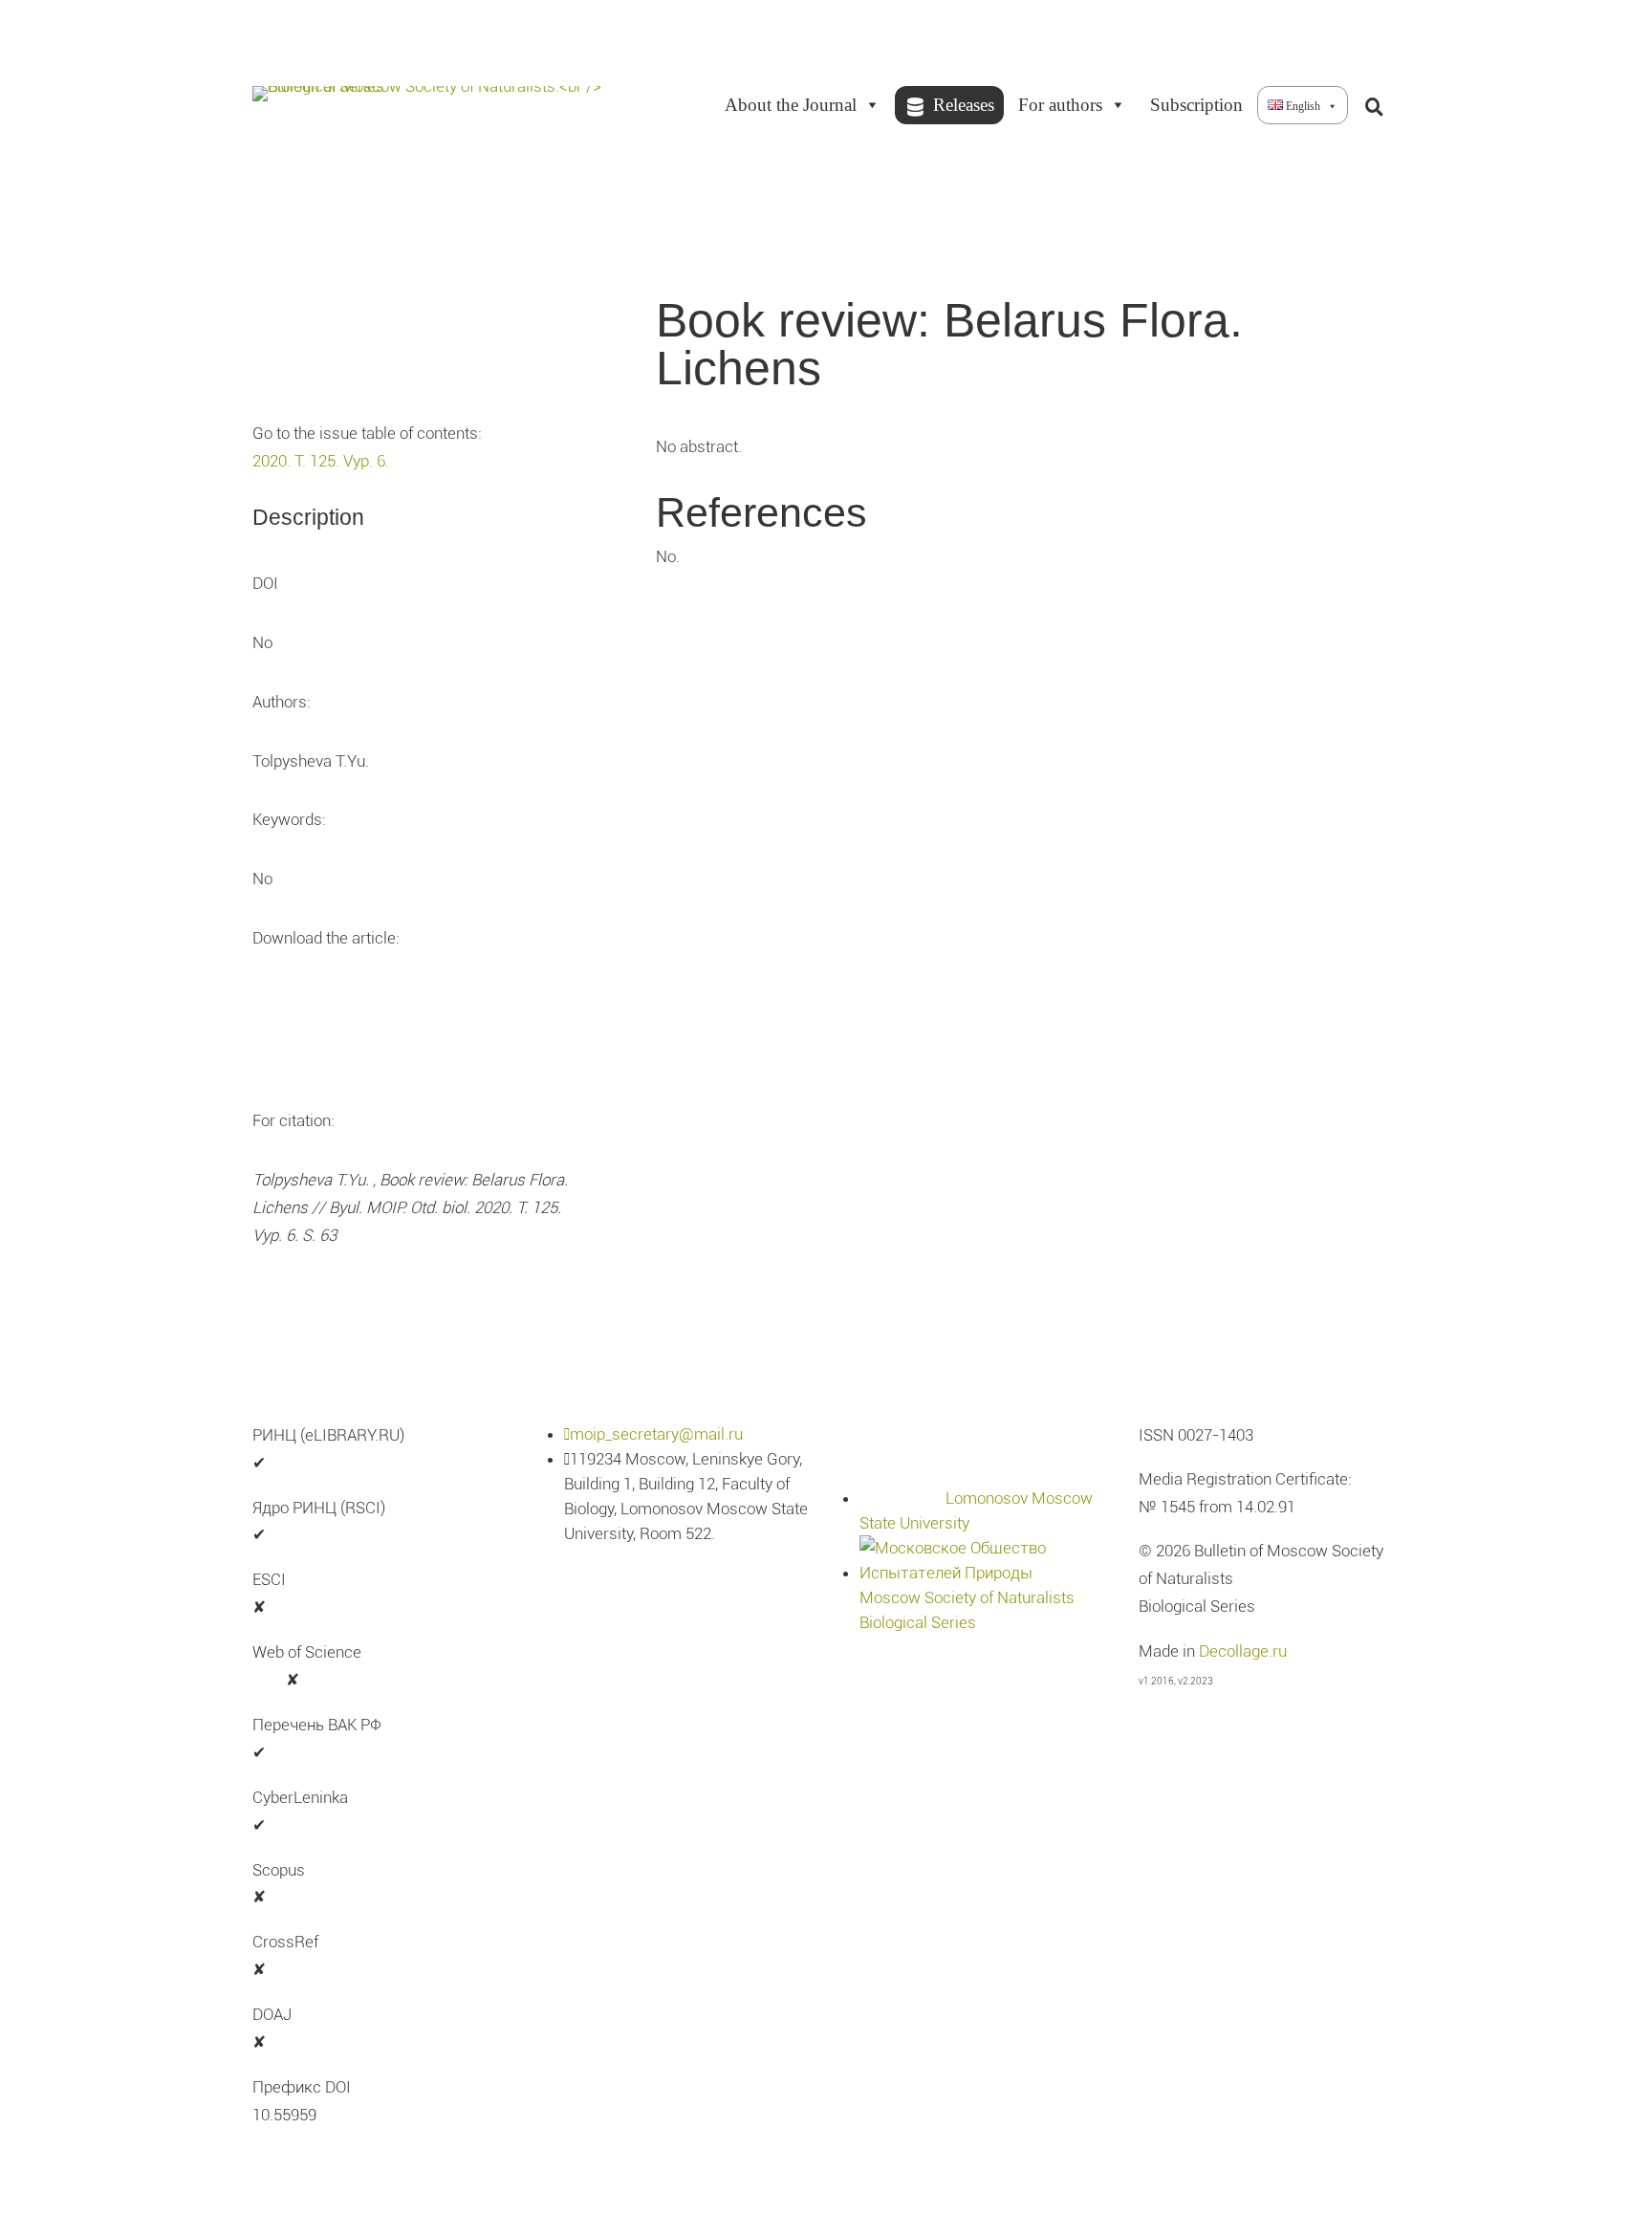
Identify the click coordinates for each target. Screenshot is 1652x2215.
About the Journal (791, 105)
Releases (964, 105)
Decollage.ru (1243, 1651)
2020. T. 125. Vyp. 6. (321, 461)
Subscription (1196, 105)
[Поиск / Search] (1374, 105)
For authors (1060, 105)
